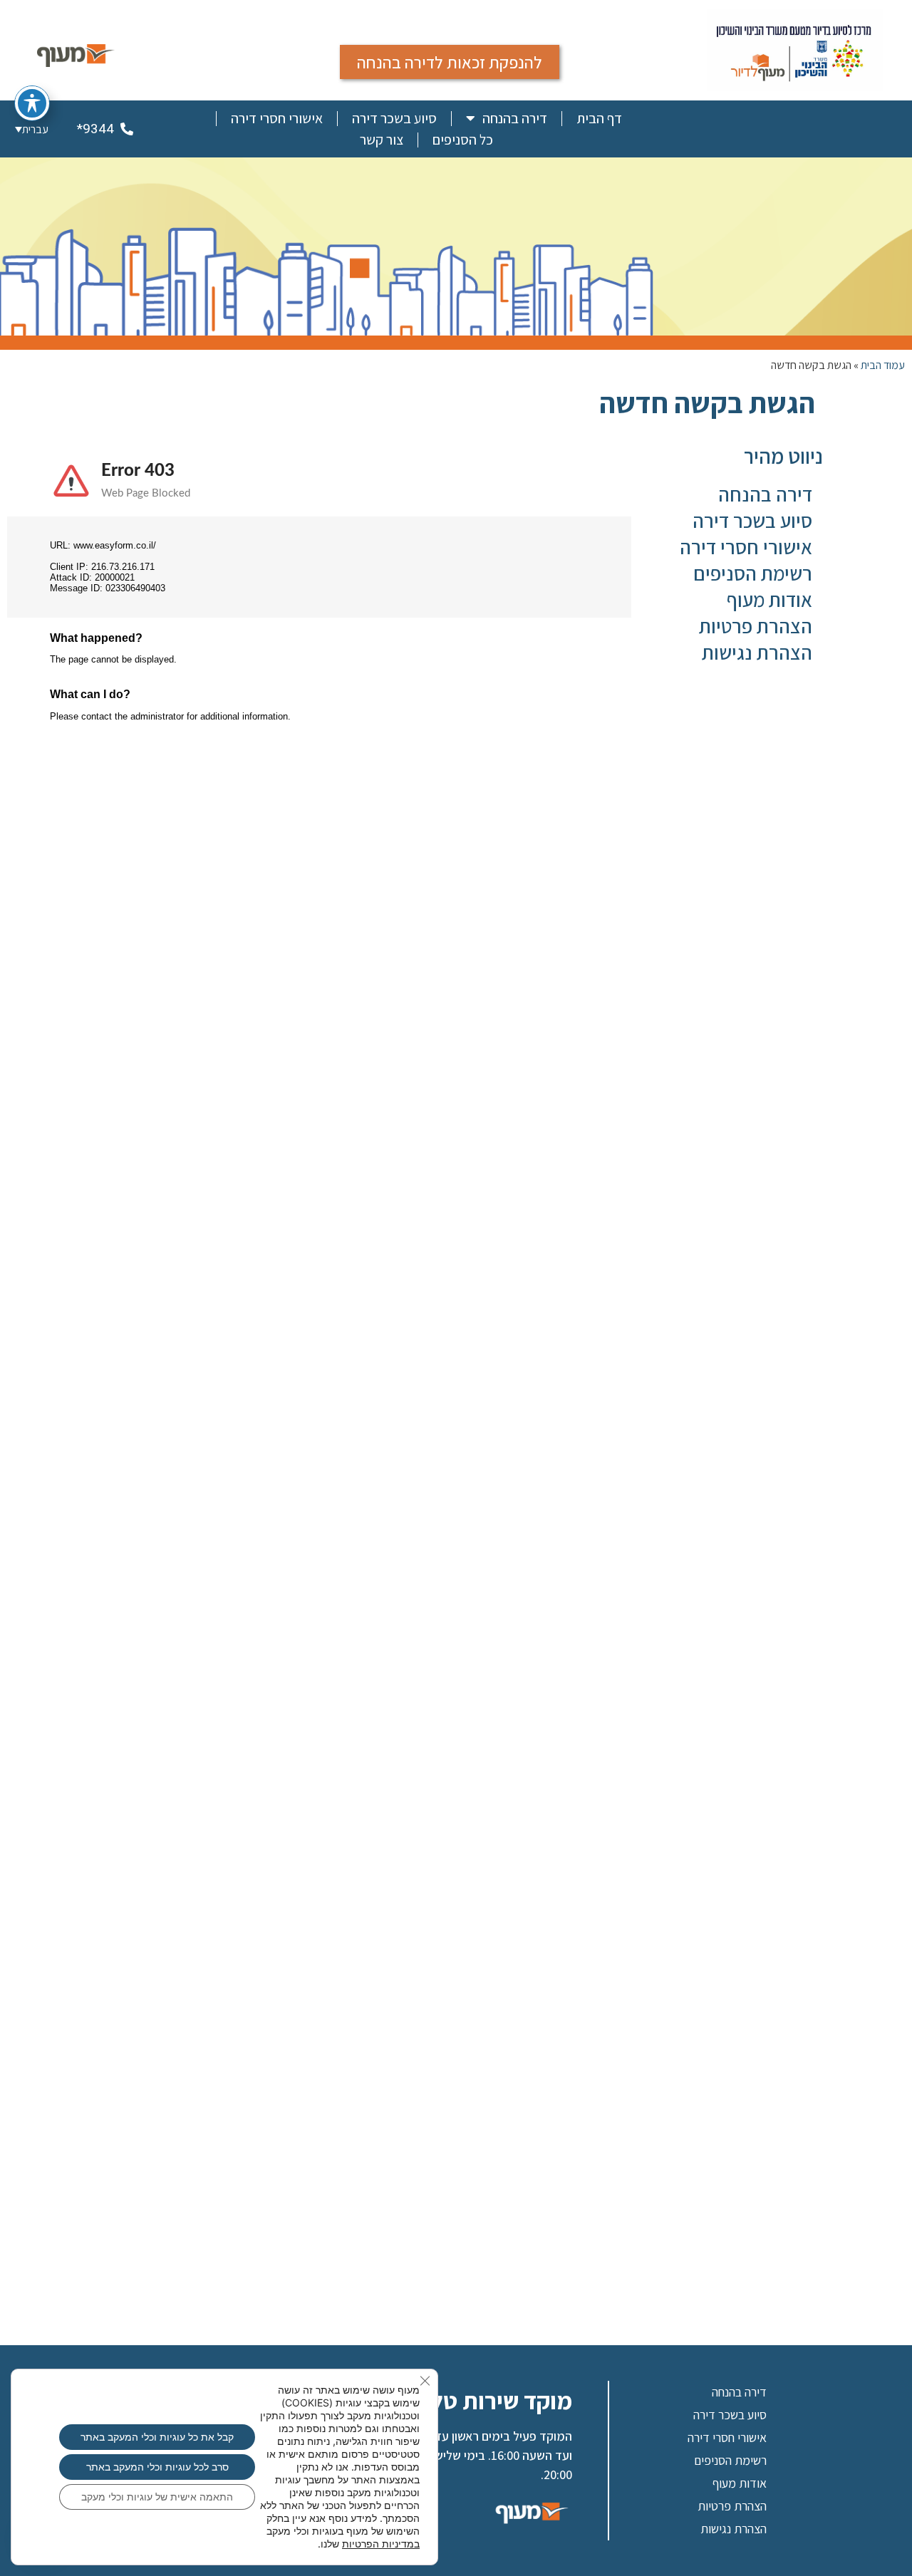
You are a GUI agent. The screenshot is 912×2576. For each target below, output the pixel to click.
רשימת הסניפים (753, 573)
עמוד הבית (883, 365)
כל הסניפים (463, 140)
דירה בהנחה (515, 118)
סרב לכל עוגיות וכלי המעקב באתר (157, 2467)
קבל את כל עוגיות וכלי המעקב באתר (157, 2437)
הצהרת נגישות (757, 652)
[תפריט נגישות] (32, 103)
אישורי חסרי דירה (277, 118)
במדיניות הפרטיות (381, 2544)
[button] (32, 129)
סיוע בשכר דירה (394, 118)
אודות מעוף (769, 599)
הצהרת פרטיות (756, 626)
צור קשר (382, 140)
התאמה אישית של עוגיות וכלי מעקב (157, 2497)
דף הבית (599, 118)
